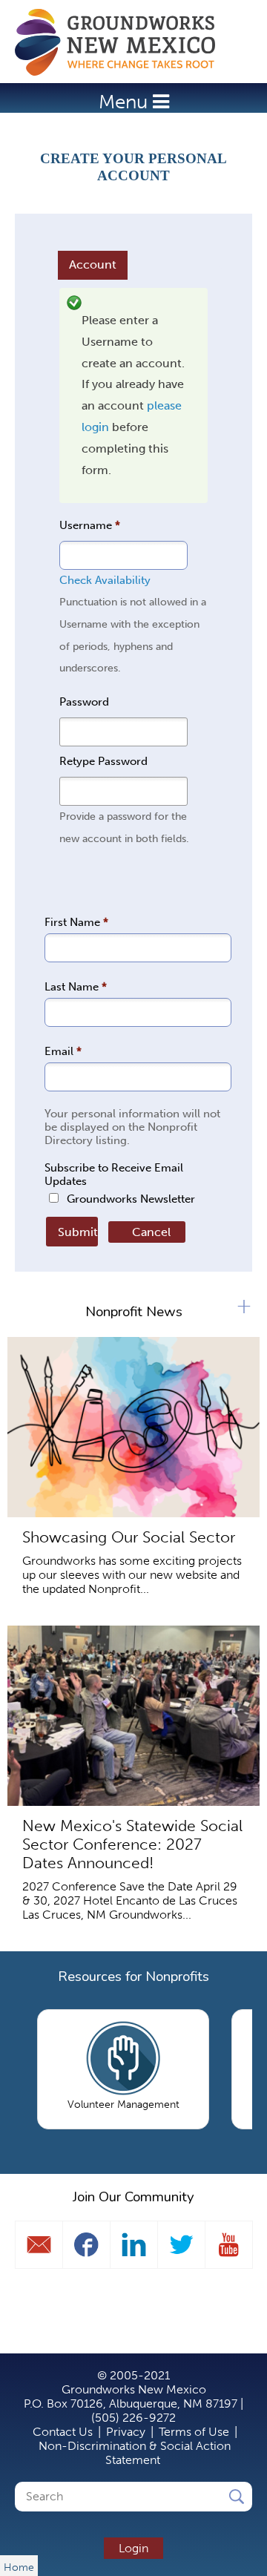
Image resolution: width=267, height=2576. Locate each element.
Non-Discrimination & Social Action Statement (135, 2453)
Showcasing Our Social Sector (129, 1537)
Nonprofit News (134, 1312)
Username (90, 525)
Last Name (76, 987)
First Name (76, 922)
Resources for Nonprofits (133, 1977)
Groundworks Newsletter (131, 1199)
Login (133, 2548)
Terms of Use (194, 2432)
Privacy (126, 2432)
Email (63, 1051)
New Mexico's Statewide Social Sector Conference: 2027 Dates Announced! (132, 1844)
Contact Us (63, 2432)
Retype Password (103, 761)
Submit (76, 1232)
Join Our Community (133, 2197)
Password (84, 702)
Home (122, 42)
